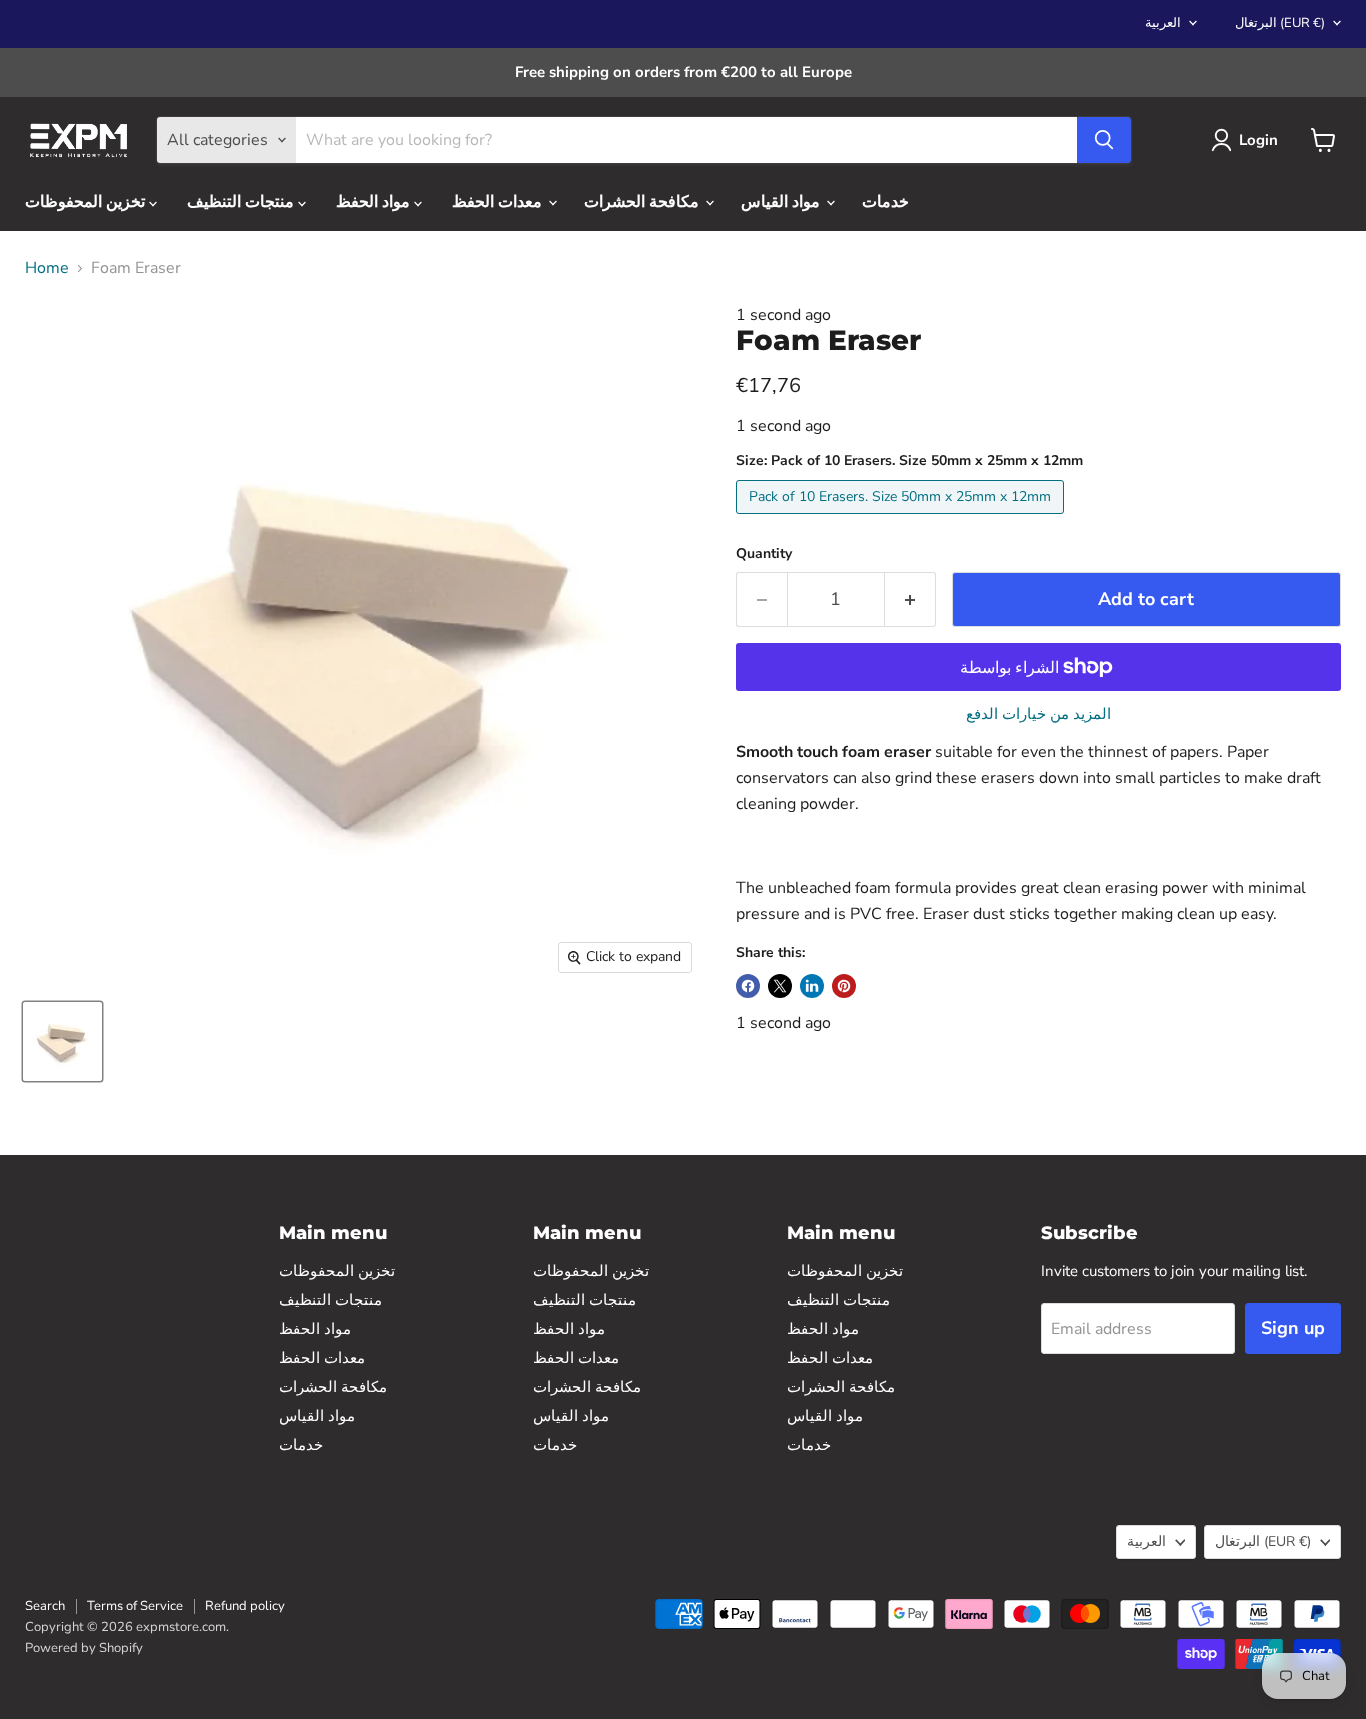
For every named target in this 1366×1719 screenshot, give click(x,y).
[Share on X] (780, 986)
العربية (1163, 23)
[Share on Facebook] (748, 986)
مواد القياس (782, 202)
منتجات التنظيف (242, 202)
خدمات (885, 202)
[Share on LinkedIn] (812, 986)
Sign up (1293, 1328)
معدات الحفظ (499, 202)
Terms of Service (135, 1606)
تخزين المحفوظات (87, 202)
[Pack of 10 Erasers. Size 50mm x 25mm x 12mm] (902, 519)
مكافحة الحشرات (643, 202)
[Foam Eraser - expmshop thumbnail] (62, 1041)
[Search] (1104, 140)
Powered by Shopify (84, 1648)
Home (47, 268)
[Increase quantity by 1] (910, 599)
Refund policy (245, 1606)
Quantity (764, 554)
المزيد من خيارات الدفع (1038, 714)
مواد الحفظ (375, 202)
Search (45, 1606)
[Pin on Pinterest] (844, 986)
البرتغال (1280, 23)
